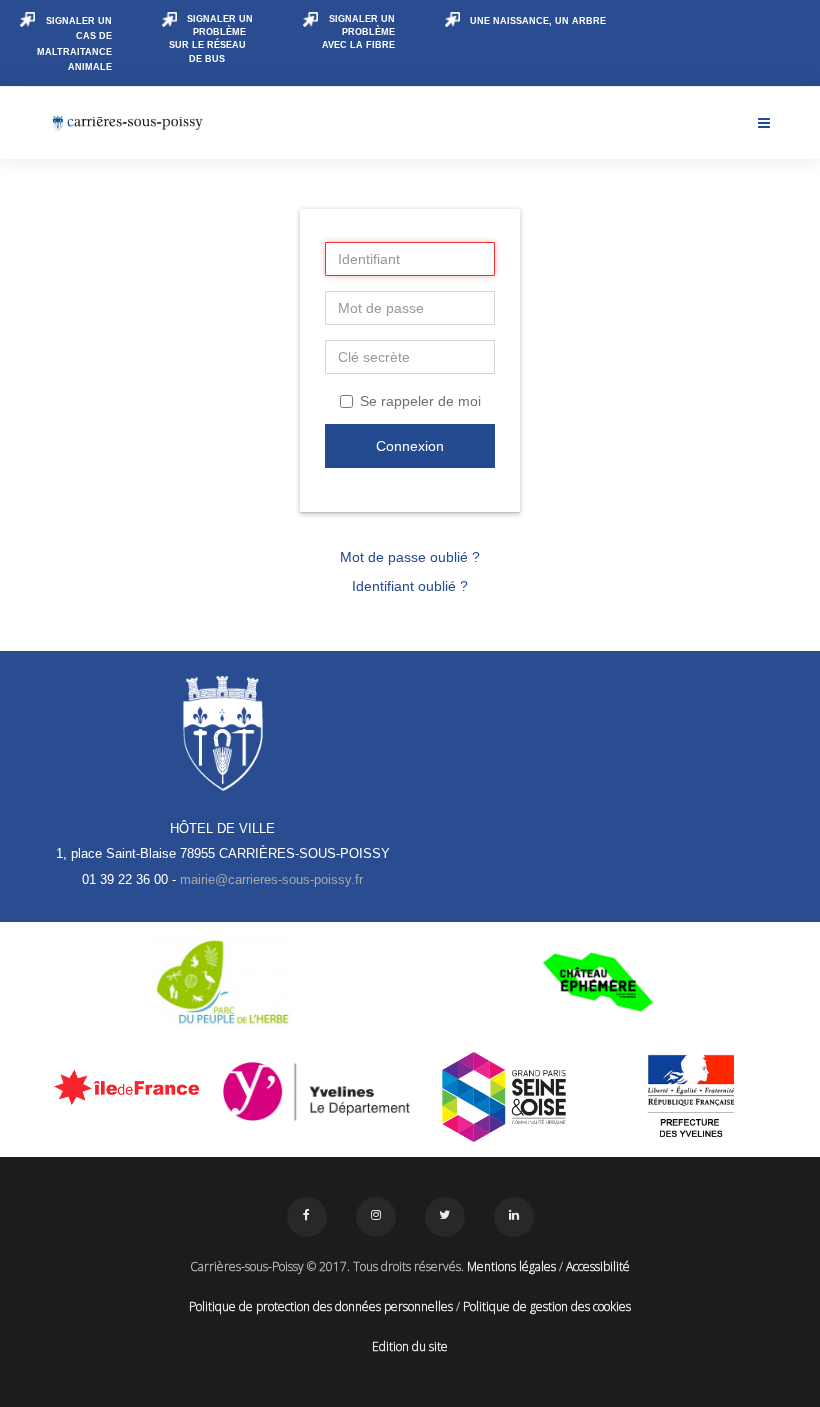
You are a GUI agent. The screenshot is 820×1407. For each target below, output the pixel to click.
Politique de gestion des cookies (547, 1306)
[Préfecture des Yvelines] (692, 1097)
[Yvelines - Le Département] (317, 1092)
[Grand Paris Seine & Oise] (504, 1097)
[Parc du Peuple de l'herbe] (222, 982)
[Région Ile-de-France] (129, 1087)
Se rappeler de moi (420, 401)
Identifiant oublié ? (410, 586)
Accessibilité (598, 1266)
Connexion (410, 446)
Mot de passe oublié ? (410, 557)
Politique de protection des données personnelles (321, 1306)
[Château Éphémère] (597, 982)
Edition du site (410, 1346)
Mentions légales (511, 1266)
